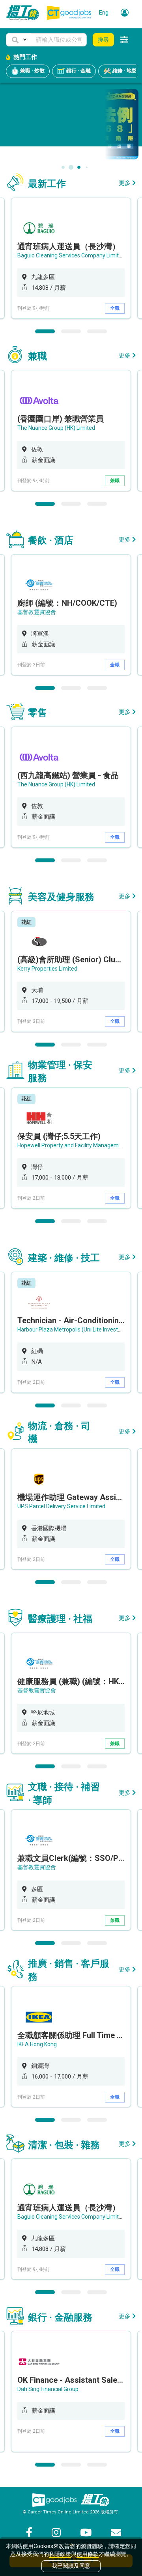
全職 (115, 308)
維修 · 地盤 (124, 71)
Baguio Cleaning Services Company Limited (71, 255)
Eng (104, 13)
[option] (71, 258)
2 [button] (71, 331)
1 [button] (45, 331)
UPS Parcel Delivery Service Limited (61, 1506)
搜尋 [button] (103, 40)
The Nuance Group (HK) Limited (56, 428)
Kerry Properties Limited (47, 969)
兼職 (115, 481)
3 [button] (97, 331)
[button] (19, 40)
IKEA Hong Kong (37, 2044)
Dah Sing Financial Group (48, 2389)
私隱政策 (60, 2554)
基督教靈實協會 (37, 612)
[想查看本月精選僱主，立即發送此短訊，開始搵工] (71, 124)
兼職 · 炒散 (32, 71)
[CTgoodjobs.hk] (54, 2500)
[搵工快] (95, 2500)
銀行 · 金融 (78, 71)
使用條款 (88, 2554)
